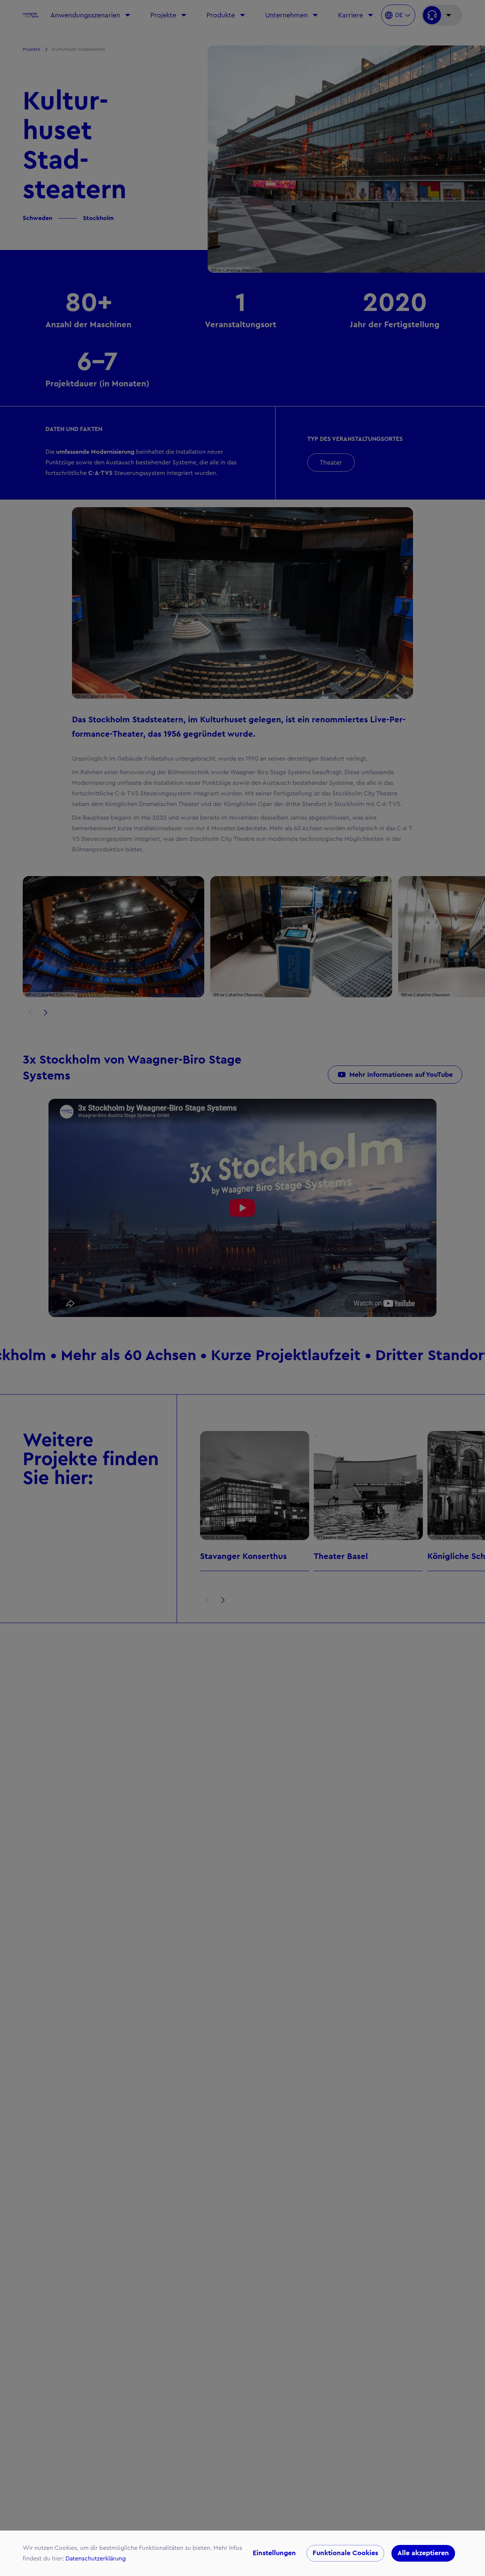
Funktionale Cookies (345, 2553)
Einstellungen (274, 2553)
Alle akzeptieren (423, 2553)
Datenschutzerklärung (96, 2559)
